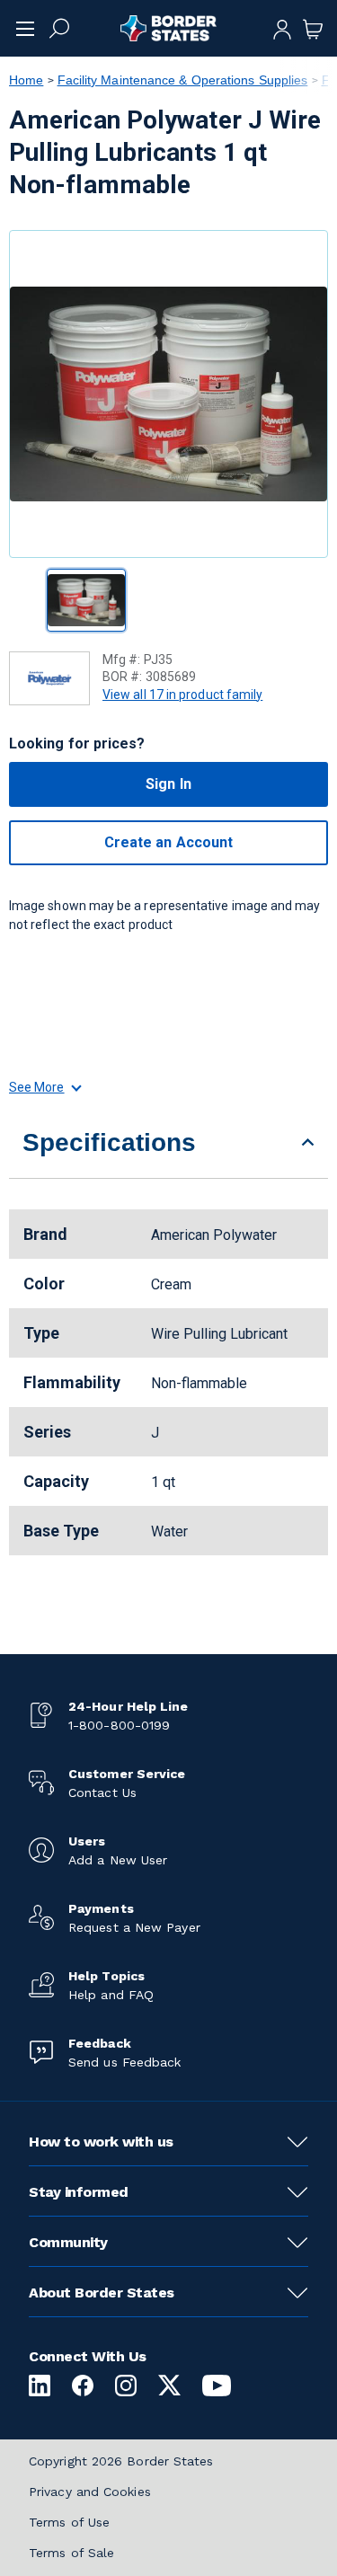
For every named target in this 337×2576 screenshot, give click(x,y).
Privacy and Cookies (90, 2492)
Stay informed (79, 2192)
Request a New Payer (134, 1927)
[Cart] (313, 28)
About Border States (102, 2293)
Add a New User (118, 1860)
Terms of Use (69, 2522)
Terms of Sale (71, 2553)
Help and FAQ (111, 1995)
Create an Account (168, 842)
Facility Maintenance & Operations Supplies (183, 80)
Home (26, 80)
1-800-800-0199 (119, 1725)
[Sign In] (282, 28)
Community (68, 2242)
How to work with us (101, 2142)
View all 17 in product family (182, 695)
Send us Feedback (124, 2062)
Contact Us (102, 1793)
